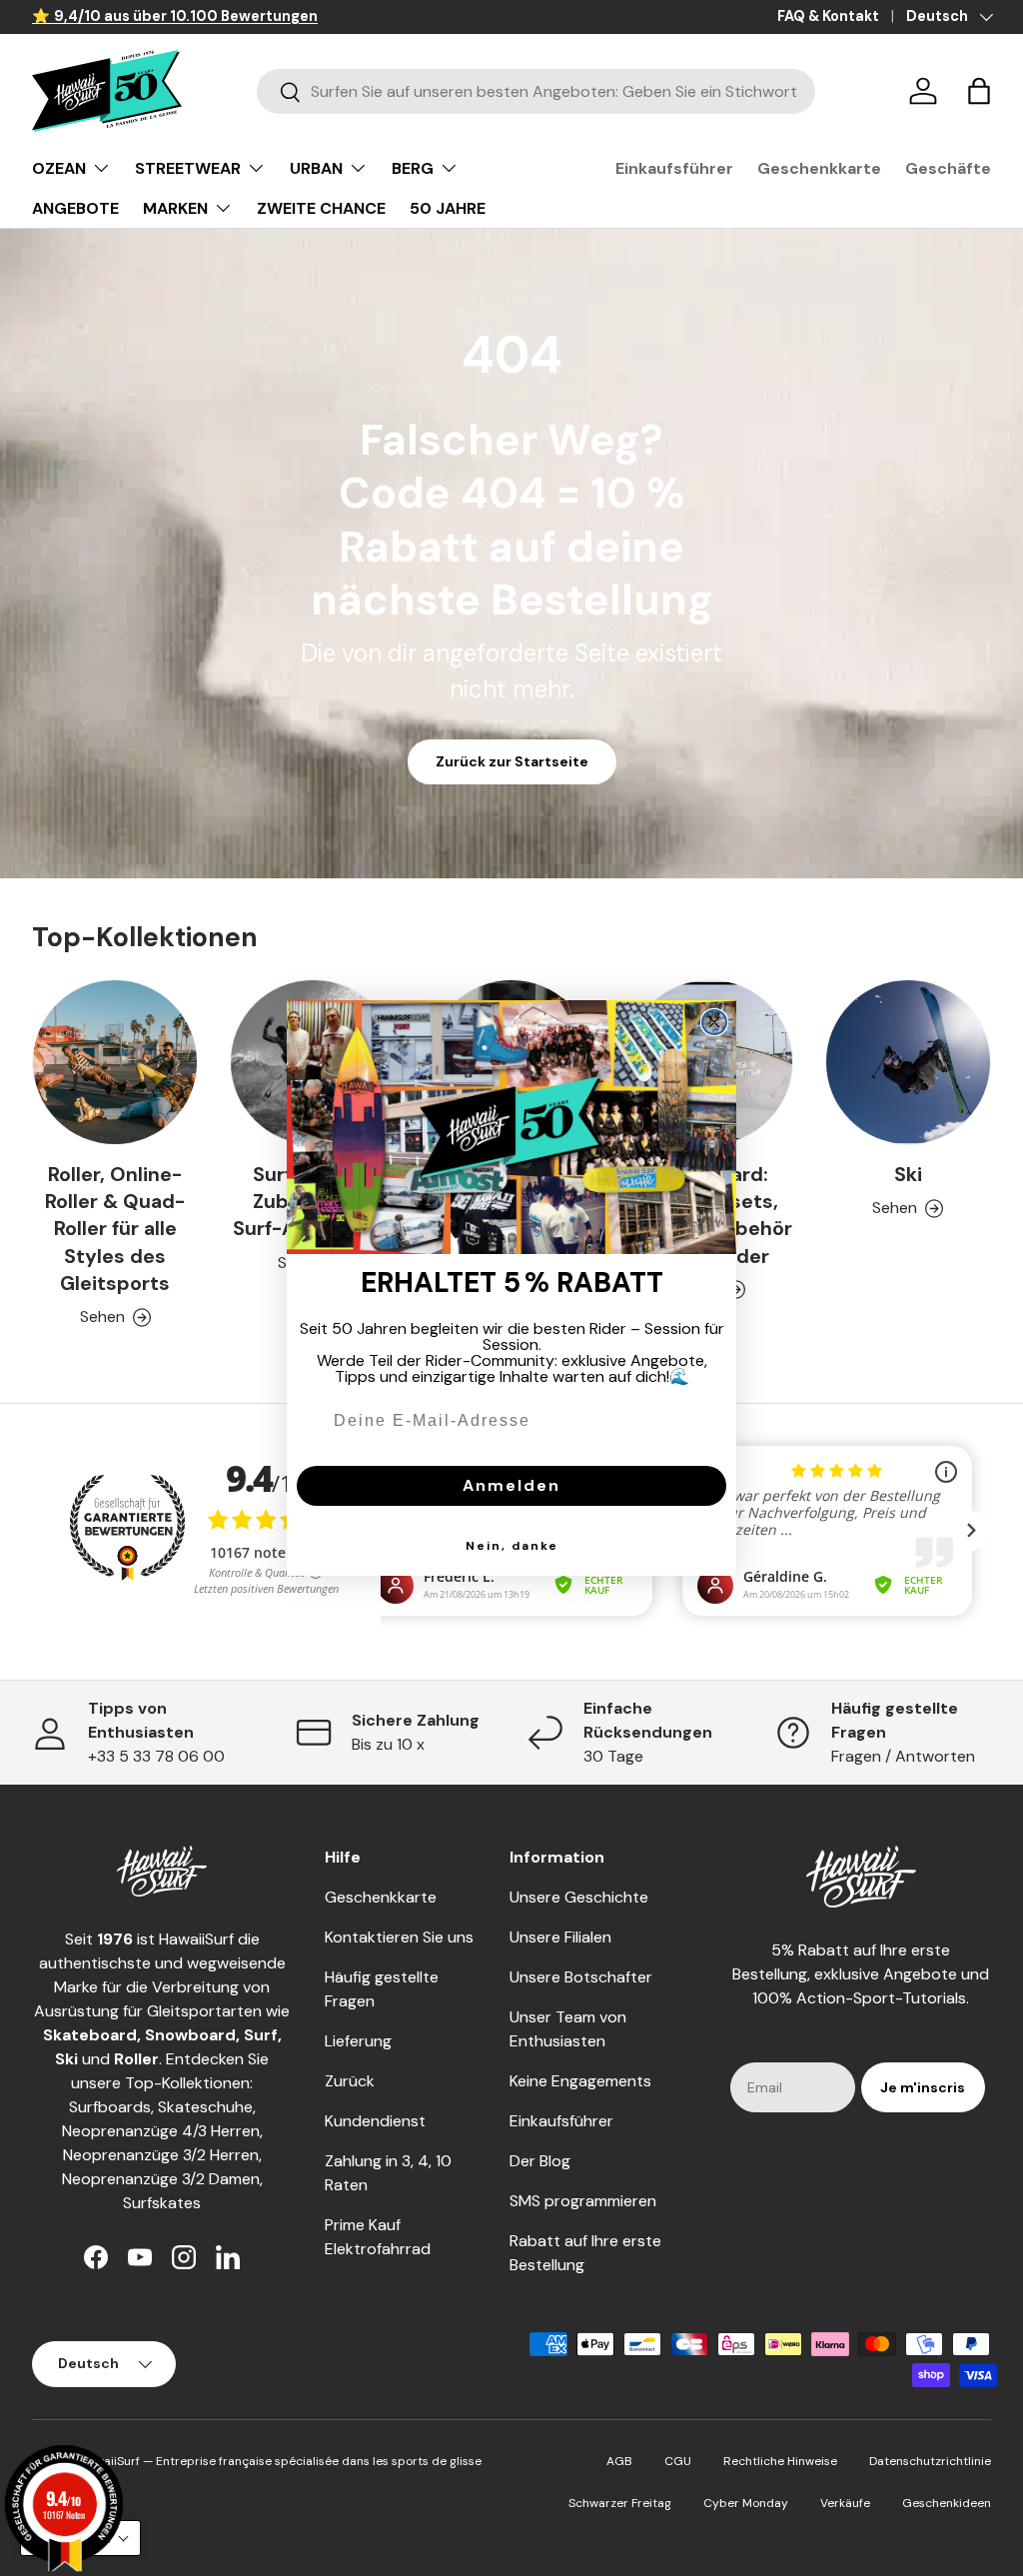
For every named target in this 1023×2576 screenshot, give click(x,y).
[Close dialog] (714, 1022)
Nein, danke (512, 1546)
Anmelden (511, 1485)
